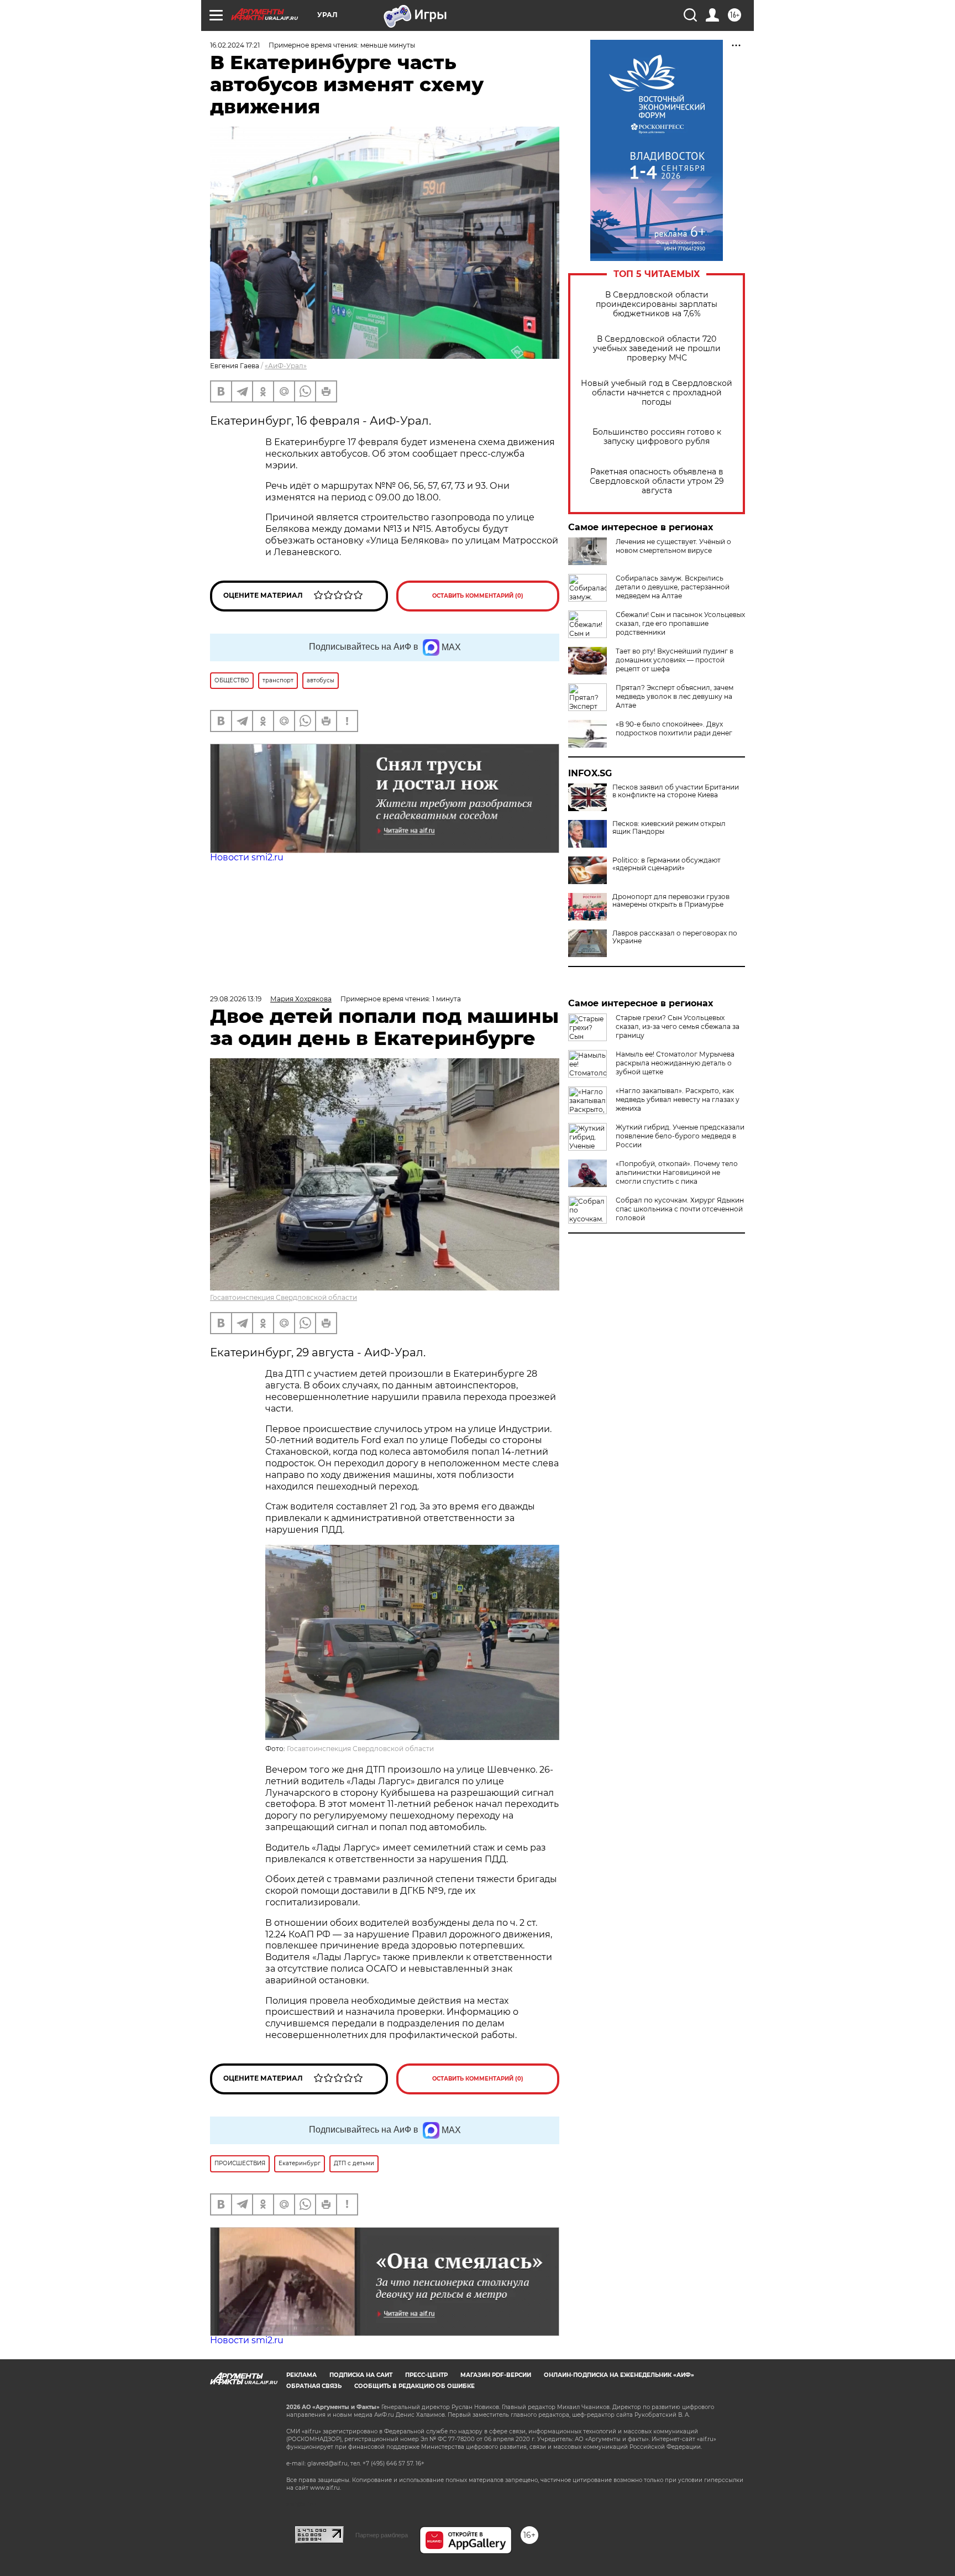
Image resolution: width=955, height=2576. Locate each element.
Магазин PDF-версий (496, 2375)
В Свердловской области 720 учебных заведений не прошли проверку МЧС (657, 349)
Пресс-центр (426, 2375)
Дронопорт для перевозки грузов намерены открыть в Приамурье (671, 901)
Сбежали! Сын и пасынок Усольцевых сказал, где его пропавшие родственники (680, 623)
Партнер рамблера (382, 2535)
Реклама (301, 2375)
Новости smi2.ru (247, 857)
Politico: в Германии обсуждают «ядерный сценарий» (667, 864)
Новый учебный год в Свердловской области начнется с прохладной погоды (657, 393)
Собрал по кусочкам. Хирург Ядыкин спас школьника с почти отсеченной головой (680, 1209)
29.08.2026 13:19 (236, 999)
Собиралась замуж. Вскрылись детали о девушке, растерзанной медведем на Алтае (673, 587)
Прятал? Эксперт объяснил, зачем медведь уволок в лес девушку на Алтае (675, 696)
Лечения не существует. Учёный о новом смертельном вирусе (673, 546)
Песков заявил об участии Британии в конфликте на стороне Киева (676, 791)
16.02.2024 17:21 (235, 45)
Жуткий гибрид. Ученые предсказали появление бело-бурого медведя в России (680, 1136)
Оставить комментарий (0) (478, 596)
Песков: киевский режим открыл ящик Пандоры (669, 828)
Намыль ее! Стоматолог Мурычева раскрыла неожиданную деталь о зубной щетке (675, 1063)
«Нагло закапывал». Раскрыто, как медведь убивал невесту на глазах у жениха (678, 1099)
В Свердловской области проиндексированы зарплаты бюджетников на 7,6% (657, 304)
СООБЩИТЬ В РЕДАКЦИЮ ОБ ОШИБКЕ (414, 2386)
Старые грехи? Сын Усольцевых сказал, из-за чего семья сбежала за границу (678, 1026)
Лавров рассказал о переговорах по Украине (675, 937)
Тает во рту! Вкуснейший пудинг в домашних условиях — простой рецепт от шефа (675, 660)
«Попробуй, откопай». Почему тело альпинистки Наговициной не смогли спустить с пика (677, 1172)
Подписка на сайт (361, 2375)
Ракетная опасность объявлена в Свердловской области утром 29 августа (657, 481)
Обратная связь (314, 2386)
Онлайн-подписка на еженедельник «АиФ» (619, 2375)
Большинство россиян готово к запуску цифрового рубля (657, 437)
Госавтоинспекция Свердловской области (284, 1297)
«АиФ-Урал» (286, 366)
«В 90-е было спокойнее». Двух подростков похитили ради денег (674, 728)
